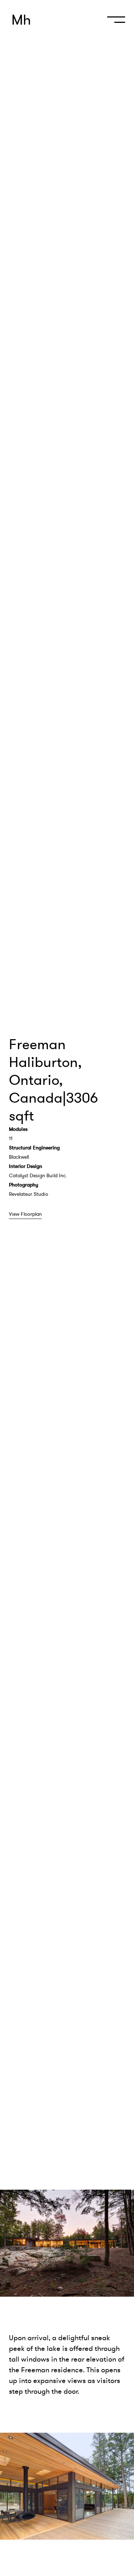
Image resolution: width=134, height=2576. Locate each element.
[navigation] (114, 23)
